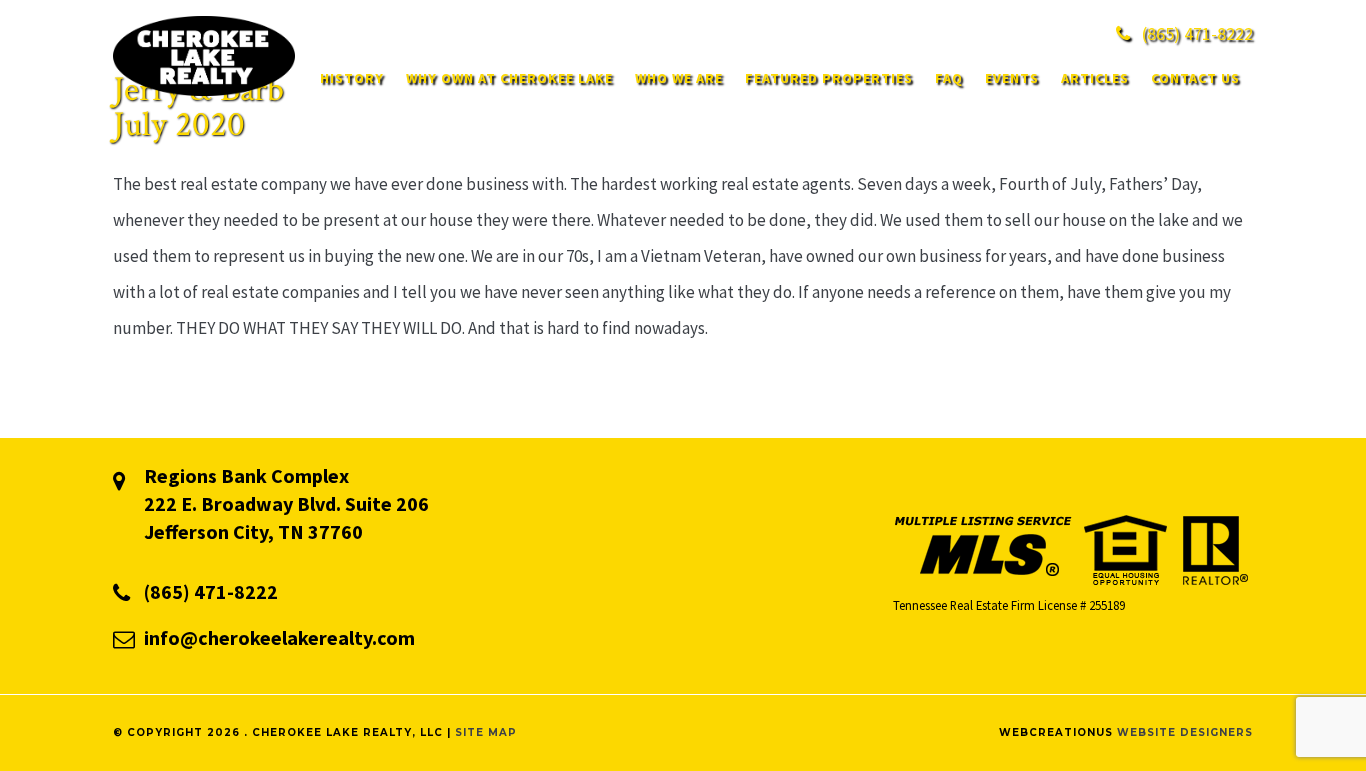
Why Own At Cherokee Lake (509, 78)
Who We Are (679, 78)
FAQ (949, 78)
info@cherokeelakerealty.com (279, 637)
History (352, 78)
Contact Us (1195, 78)
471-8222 (1197, 33)
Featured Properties (829, 78)
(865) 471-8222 (211, 591)
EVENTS (1012, 78)
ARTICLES (1095, 78)
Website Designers (1185, 732)
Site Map (486, 732)
